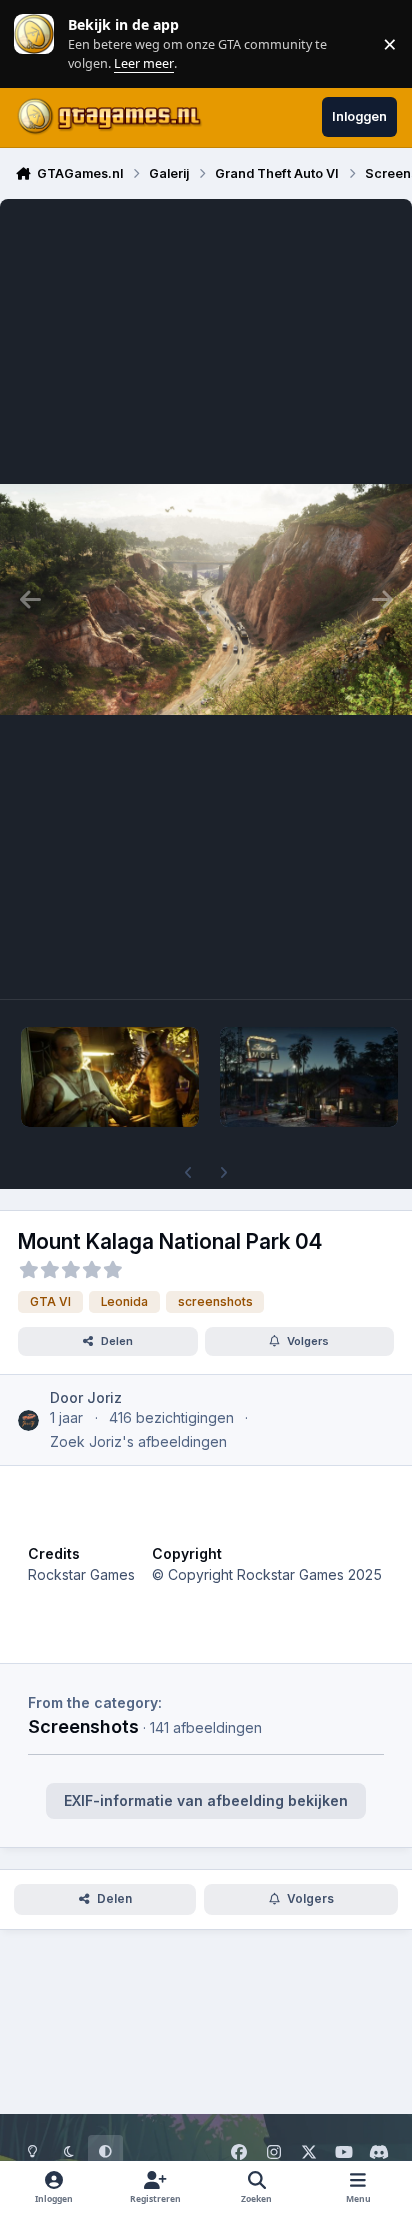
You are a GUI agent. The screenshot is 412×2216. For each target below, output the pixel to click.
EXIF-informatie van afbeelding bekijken (206, 1800)
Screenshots (83, 1726)
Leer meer (34, 43)
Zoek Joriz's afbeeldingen (138, 1441)
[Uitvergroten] (206, 599)
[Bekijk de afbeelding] (110, 1077)
